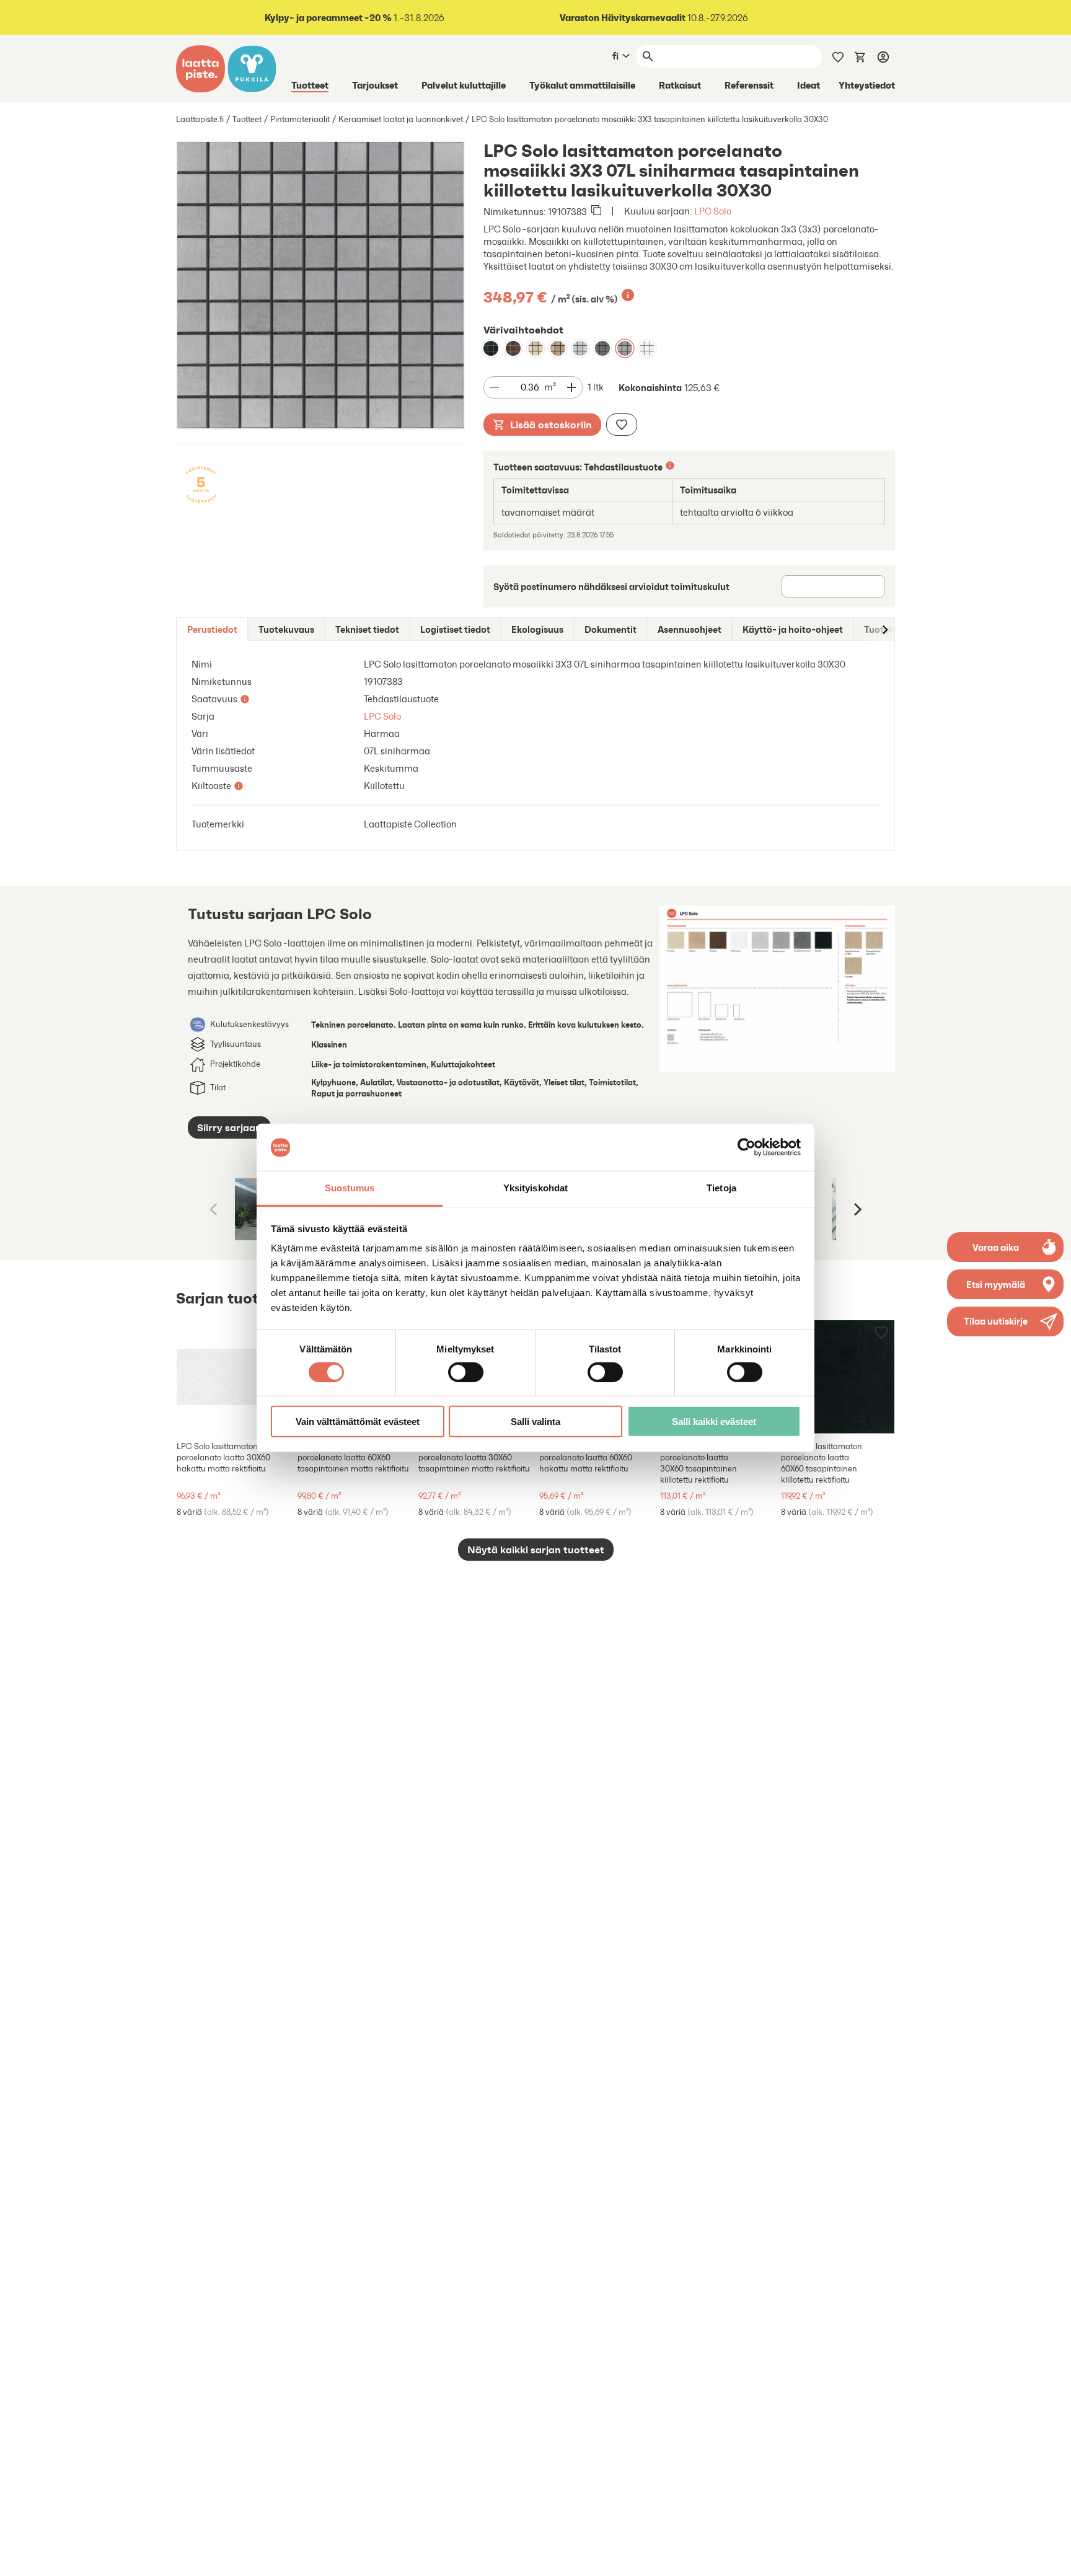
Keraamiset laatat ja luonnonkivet (401, 119)
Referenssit (749, 85)
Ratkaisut (680, 85)
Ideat (809, 85)
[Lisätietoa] (628, 295)
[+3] (233, 1377)
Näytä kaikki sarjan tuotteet (536, 1550)
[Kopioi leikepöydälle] (596, 211)
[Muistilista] (838, 56)
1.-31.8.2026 (355, 18)
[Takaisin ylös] (1052, 2557)
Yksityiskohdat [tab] (535, 1189)
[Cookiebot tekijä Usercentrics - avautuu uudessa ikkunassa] (747, 1147)
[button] (1005, 1321)
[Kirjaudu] (883, 56)
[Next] (857, 1209)
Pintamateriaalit (300, 119)
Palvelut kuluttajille (464, 85)
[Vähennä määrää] (495, 387)
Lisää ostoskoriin (551, 425)
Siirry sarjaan (229, 1127)
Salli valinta (535, 1422)
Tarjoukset (375, 85)
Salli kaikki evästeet (714, 1422)
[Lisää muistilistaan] (622, 425)
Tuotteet (310, 85)
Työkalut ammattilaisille (582, 85)
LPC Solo (713, 211)
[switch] (466, 1372)
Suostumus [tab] (350, 1189)
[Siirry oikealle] (884, 629)
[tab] (212, 629)
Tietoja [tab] (721, 1189)
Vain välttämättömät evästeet (358, 1422)
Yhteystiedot (867, 85)
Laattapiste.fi (200, 119)
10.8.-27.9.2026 (654, 18)
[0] (860, 56)
